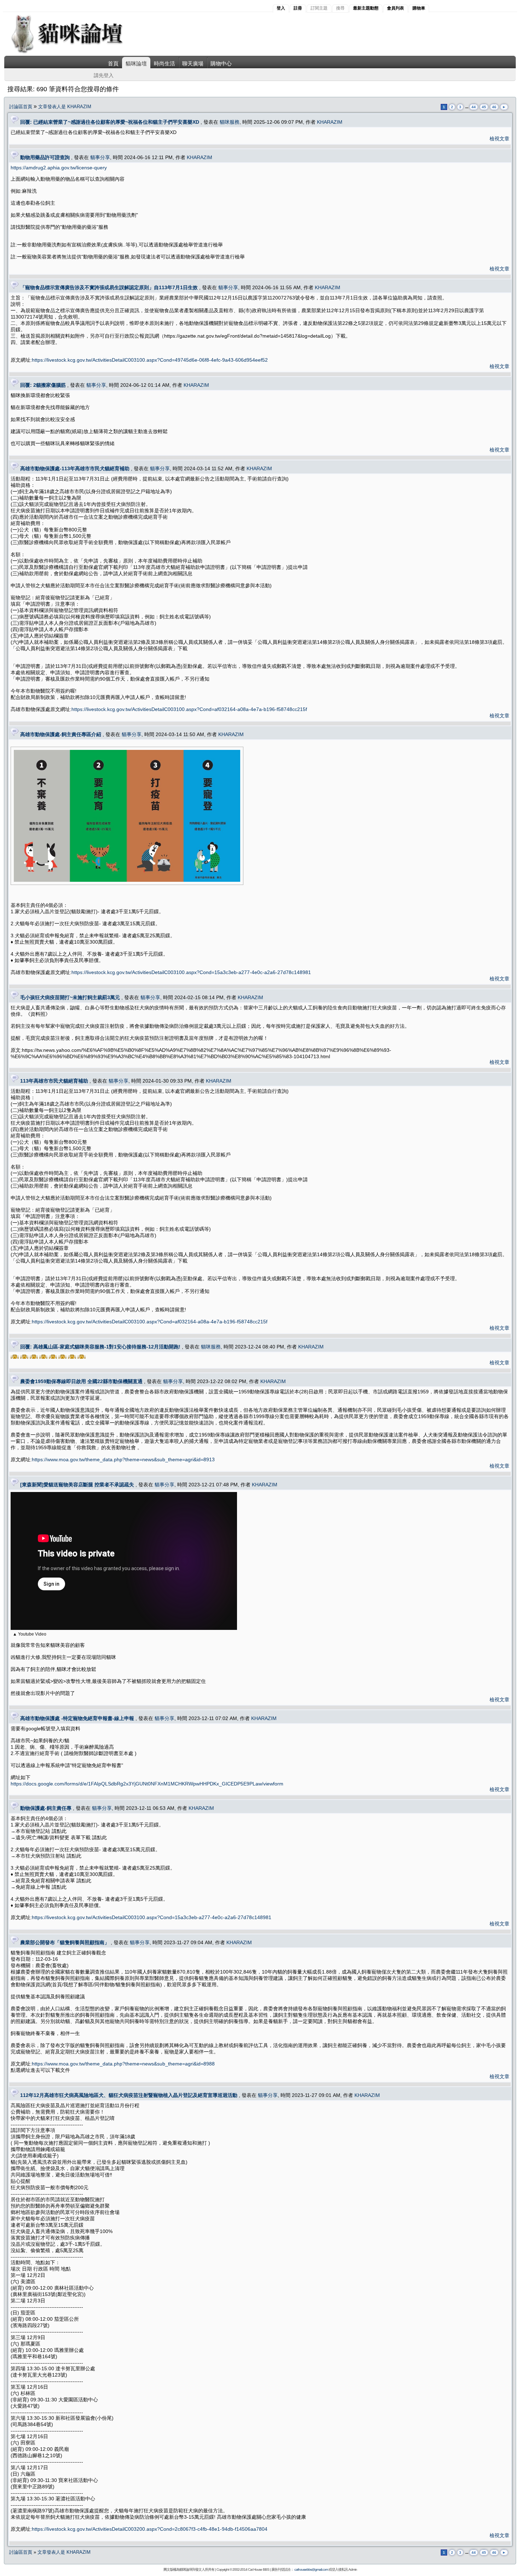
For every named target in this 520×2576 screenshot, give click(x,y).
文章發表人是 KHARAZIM (65, 107)
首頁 (113, 63)
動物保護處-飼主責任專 (46, 1808)
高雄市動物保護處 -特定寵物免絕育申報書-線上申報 (77, 1718)
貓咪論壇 (136, 63)
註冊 (298, 8)
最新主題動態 (366, 8)
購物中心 (221, 63)
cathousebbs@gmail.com (311, 2569)
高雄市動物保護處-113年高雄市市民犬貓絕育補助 (75, 468)
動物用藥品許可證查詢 (45, 157)
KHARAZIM (330, 122)
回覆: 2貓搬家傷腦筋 (43, 385)
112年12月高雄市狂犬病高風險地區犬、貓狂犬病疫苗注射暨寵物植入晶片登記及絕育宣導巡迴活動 (129, 2095)
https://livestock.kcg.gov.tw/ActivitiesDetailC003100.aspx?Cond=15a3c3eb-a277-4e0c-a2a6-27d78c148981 (191, 972)
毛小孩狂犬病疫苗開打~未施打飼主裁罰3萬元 (70, 997)
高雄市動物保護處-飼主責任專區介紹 (61, 734)
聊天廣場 (193, 63)
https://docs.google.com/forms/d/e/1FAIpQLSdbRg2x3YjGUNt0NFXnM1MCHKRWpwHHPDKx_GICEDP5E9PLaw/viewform (147, 1784)
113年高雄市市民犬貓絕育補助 (54, 1081)
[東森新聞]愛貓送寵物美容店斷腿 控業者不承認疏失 (77, 1485)
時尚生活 (164, 63)
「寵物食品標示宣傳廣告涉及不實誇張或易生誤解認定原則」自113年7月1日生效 (109, 287)
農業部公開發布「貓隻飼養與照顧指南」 (65, 1942)
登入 (281, 8)
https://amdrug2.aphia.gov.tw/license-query (59, 168)
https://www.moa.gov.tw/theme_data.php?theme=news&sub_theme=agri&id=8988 (123, 2064)
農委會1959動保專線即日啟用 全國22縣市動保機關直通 (81, 1381)
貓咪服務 (230, 122)
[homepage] (77, 53)
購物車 (419, 8)
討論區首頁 (21, 107)
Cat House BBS (259, 2569)
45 (484, 107)
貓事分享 (100, 157)
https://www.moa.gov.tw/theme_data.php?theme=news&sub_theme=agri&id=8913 (123, 1459)
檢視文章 (499, 139)
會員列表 (395, 8)
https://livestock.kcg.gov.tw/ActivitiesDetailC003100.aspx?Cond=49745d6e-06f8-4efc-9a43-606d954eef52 (150, 360)
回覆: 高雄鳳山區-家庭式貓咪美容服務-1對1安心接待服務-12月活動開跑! (100, 1347)
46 (494, 107)
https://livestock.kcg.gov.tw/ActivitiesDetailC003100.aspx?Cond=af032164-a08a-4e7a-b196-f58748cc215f (189, 709)
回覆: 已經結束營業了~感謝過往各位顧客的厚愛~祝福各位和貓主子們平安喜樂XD (110, 122)
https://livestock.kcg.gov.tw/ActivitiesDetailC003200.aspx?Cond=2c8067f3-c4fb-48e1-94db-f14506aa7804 (150, 2529)
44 (474, 107)
